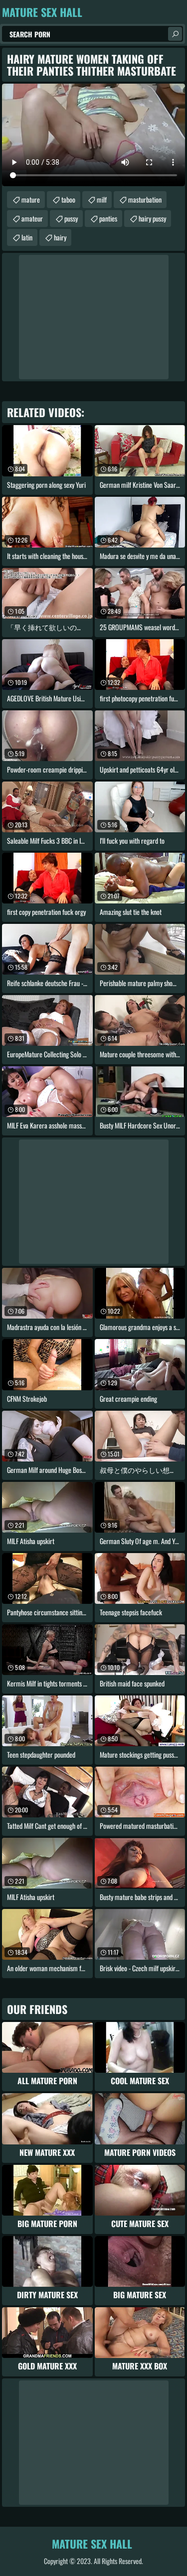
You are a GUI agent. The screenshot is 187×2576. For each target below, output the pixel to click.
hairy (60, 237)
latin (27, 237)
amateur (32, 218)
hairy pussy (152, 218)
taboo (68, 199)
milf (102, 199)
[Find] (175, 34)
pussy (71, 218)
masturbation (145, 199)
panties (108, 218)
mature (31, 199)
